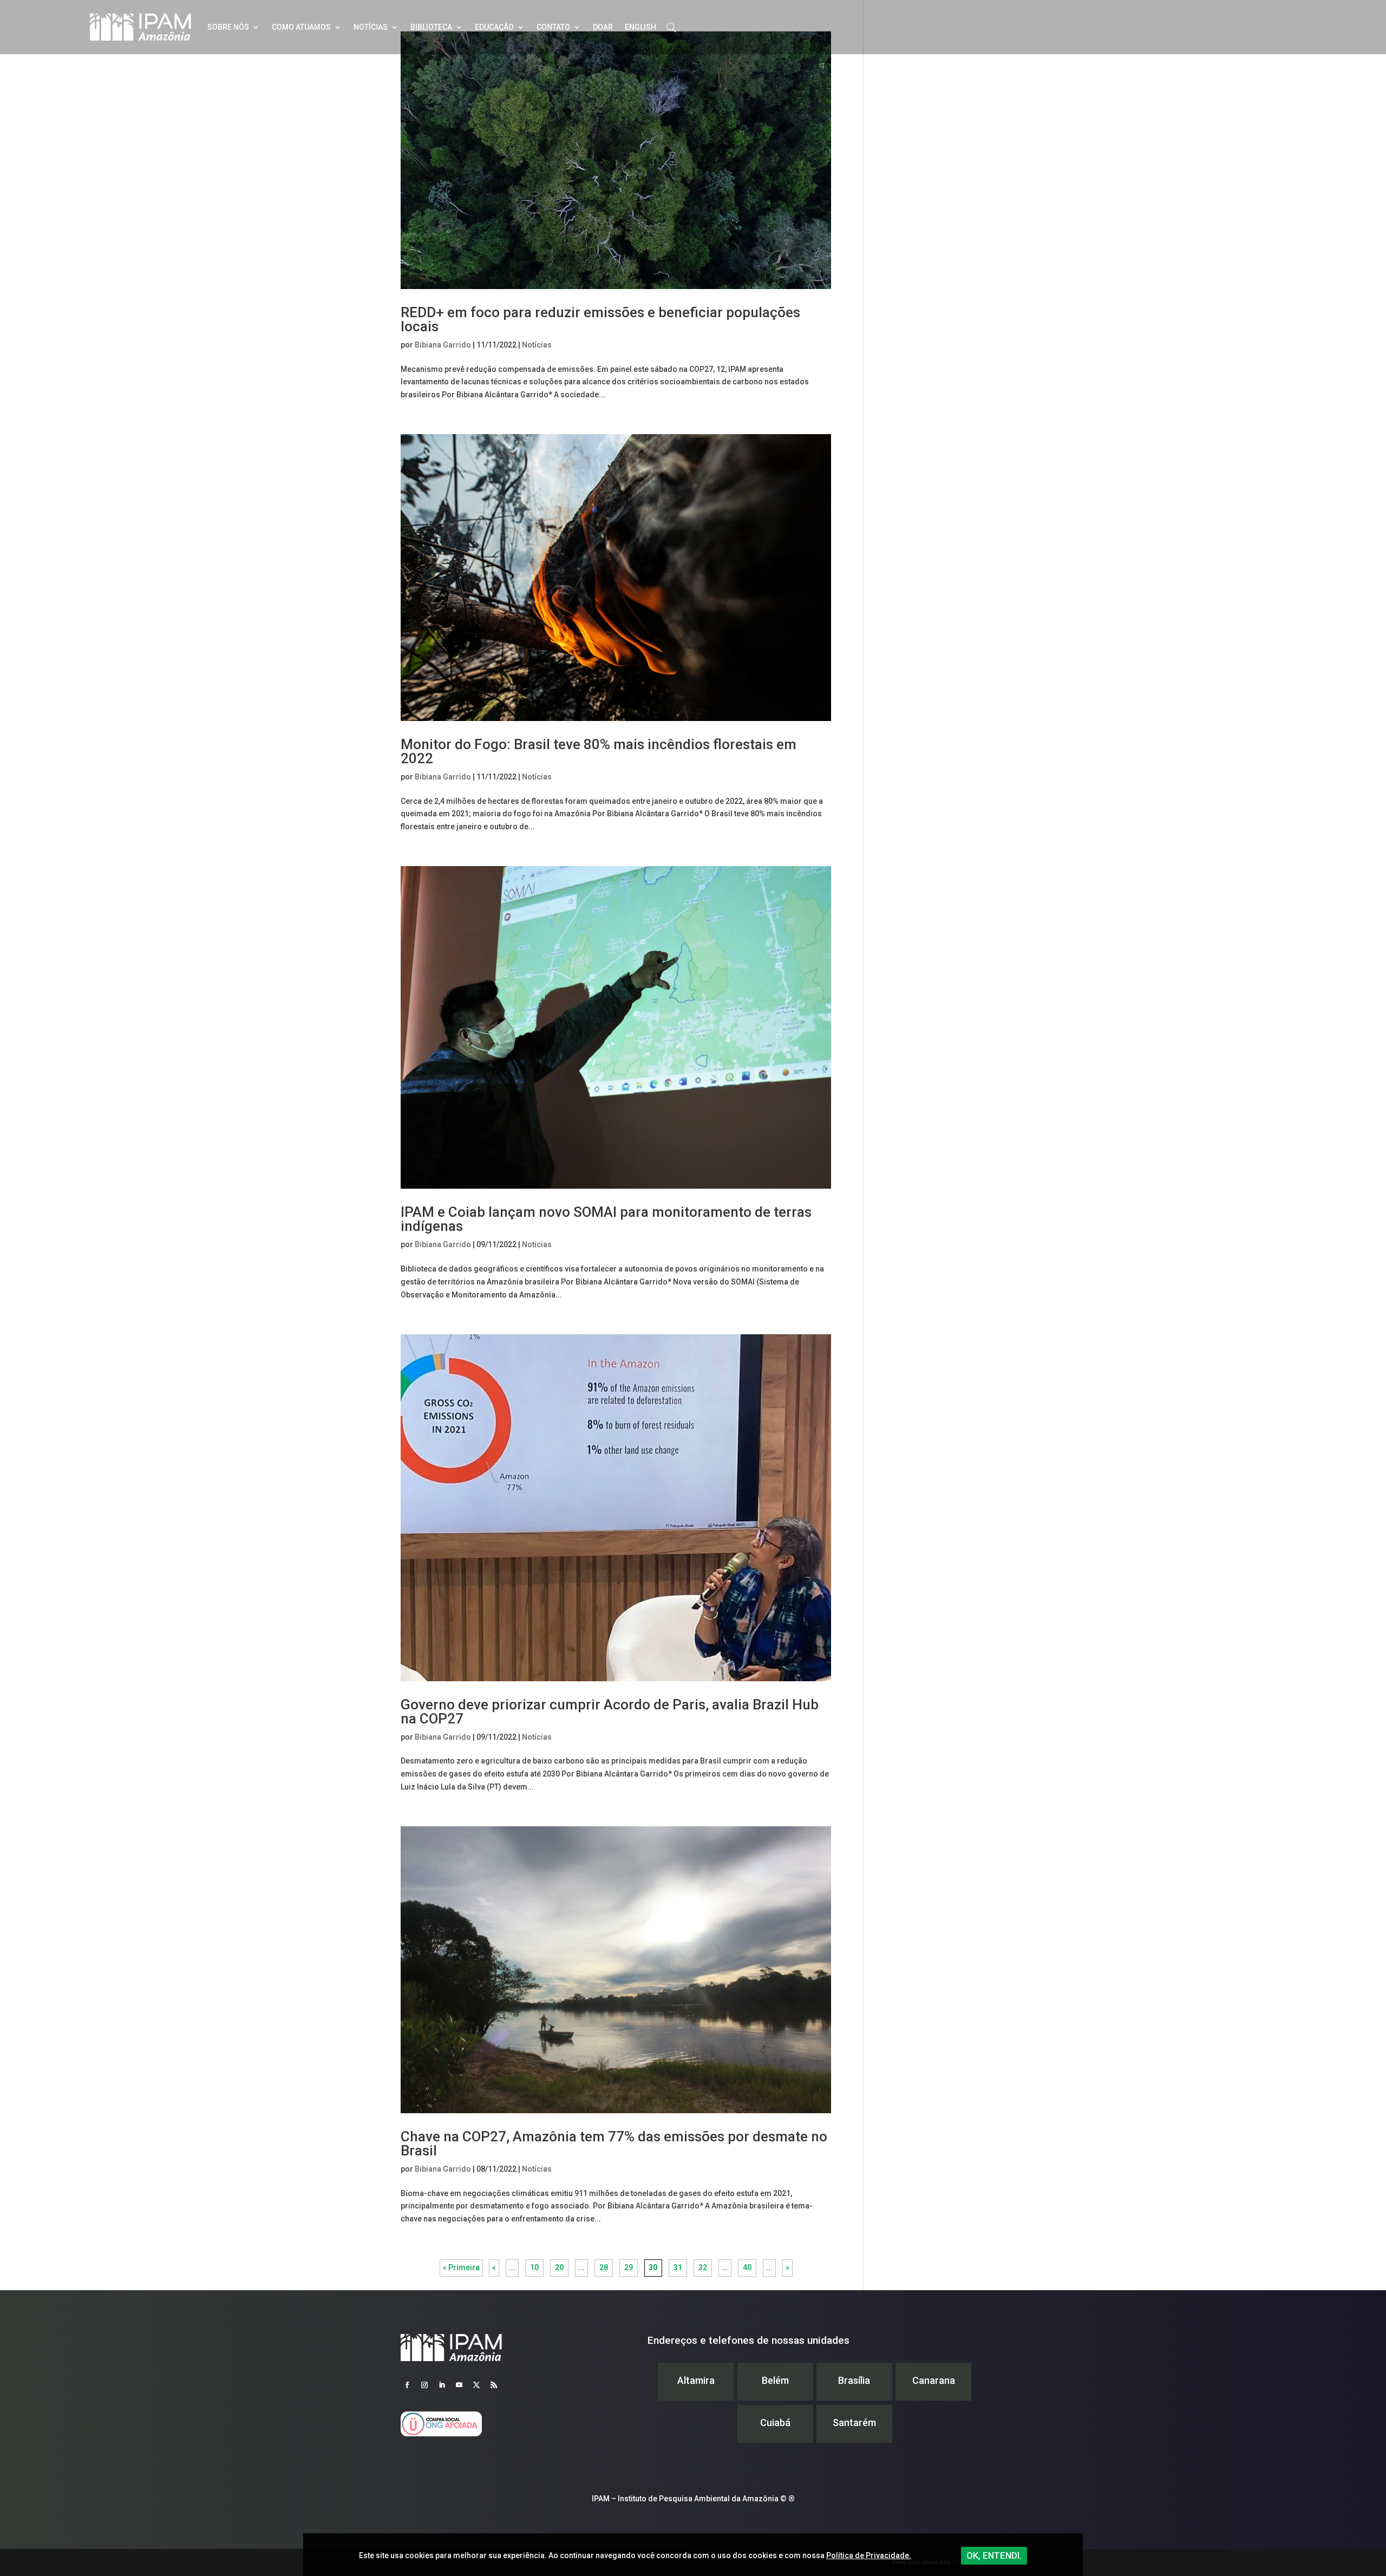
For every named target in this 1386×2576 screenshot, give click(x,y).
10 (534, 2267)
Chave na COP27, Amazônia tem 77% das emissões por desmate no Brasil (614, 2144)
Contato (553, 27)
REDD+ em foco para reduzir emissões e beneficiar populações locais (600, 319)
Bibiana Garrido (443, 345)
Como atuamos (301, 27)
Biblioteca (431, 27)
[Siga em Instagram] (424, 2385)
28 (604, 2267)
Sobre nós (228, 27)
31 (678, 2267)
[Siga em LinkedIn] (442, 2385)
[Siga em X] (476, 2385)
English (640, 27)
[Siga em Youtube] (459, 2385)
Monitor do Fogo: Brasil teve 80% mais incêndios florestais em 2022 (599, 751)
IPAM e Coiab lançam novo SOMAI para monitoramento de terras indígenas (606, 1219)
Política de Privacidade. (869, 2555)
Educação (494, 27)
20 (559, 2267)
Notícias (371, 27)
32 (703, 2267)
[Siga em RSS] (494, 2385)
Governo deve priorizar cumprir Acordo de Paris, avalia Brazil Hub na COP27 (610, 1712)
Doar (603, 27)
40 (747, 2267)
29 (629, 2267)
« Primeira (461, 2267)
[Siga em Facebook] (407, 2385)
